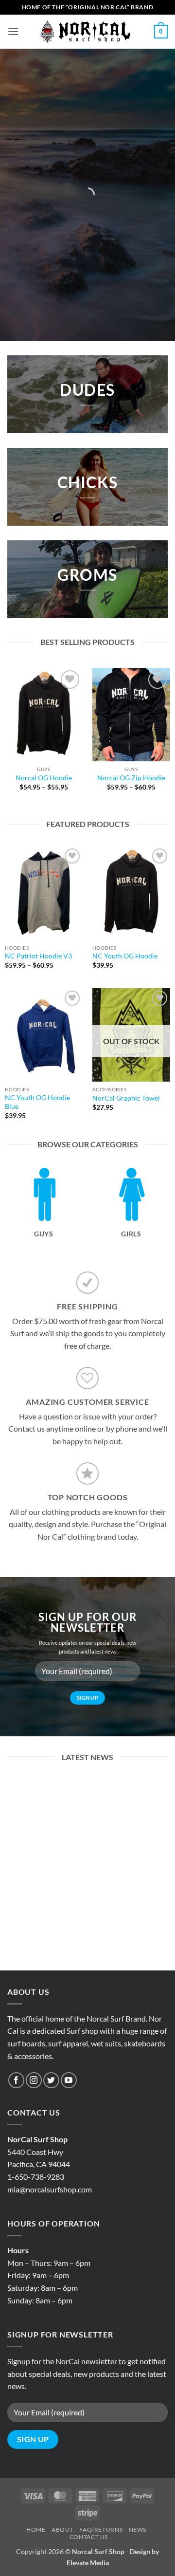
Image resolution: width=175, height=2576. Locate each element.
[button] (13, 31)
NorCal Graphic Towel (126, 1098)
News (138, 2530)
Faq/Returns (101, 2530)
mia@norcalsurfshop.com (50, 2189)
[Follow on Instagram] (34, 2080)
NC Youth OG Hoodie (125, 956)
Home (36, 2530)
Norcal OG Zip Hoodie (131, 778)
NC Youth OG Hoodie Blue (37, 1102)
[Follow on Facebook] (16, 2080)
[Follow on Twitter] (51, 2080)
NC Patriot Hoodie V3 (38, 956)
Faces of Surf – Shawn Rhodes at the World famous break (87, 1905)
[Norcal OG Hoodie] (44, 715)
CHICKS (88, 482)
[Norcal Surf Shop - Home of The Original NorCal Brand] (87, 32)
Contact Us (89, 2537)
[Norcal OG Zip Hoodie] (131, 715)
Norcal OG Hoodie (44, 778)
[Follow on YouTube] (69, 2080)
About (62, 2530)
